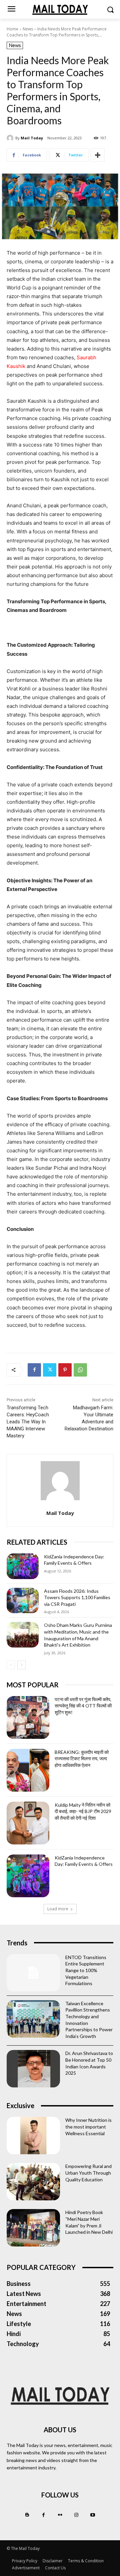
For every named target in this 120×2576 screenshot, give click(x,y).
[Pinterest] (65, 1370)
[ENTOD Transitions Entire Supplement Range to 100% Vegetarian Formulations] (33, 1973)
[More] (98, 155)
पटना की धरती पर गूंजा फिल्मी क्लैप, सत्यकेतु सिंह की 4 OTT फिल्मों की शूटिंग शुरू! (83, 1706)
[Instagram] (76, 2515)
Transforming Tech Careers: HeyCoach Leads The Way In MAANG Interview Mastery (28, 1422)
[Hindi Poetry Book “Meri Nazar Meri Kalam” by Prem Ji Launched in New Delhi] (33, 2228)
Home (12, 29)
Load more (58, 1909)
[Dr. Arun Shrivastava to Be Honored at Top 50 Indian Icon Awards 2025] (33, 2069)
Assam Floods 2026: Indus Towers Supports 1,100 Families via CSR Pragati (77, 1597)
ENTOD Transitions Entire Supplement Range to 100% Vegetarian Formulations (86, 1970)
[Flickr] (60, 2515)
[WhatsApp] (80, 1370)
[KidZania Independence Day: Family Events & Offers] (23, 1566)
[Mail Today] (11, 138)
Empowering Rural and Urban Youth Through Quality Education (88, 2173)
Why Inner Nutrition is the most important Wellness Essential (88, 2127)
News (28, 29)
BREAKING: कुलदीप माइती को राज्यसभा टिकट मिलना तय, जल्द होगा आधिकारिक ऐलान (82, 1759)
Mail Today (32, 138)
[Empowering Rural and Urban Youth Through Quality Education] (33, 2182)
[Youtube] (93, 2515)
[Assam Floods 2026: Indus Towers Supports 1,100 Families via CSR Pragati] (23, 1601)
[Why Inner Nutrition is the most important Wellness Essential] (33, 2136)
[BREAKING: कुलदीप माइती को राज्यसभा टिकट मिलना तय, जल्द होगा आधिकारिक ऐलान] (28, 1770)
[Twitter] (50, 1370)
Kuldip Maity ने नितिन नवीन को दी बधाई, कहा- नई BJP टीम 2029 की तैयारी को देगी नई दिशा (83, 1811)
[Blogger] (27, 2515)
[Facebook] (34, 1370)
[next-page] (21, 1665)
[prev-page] (11, 1665)
